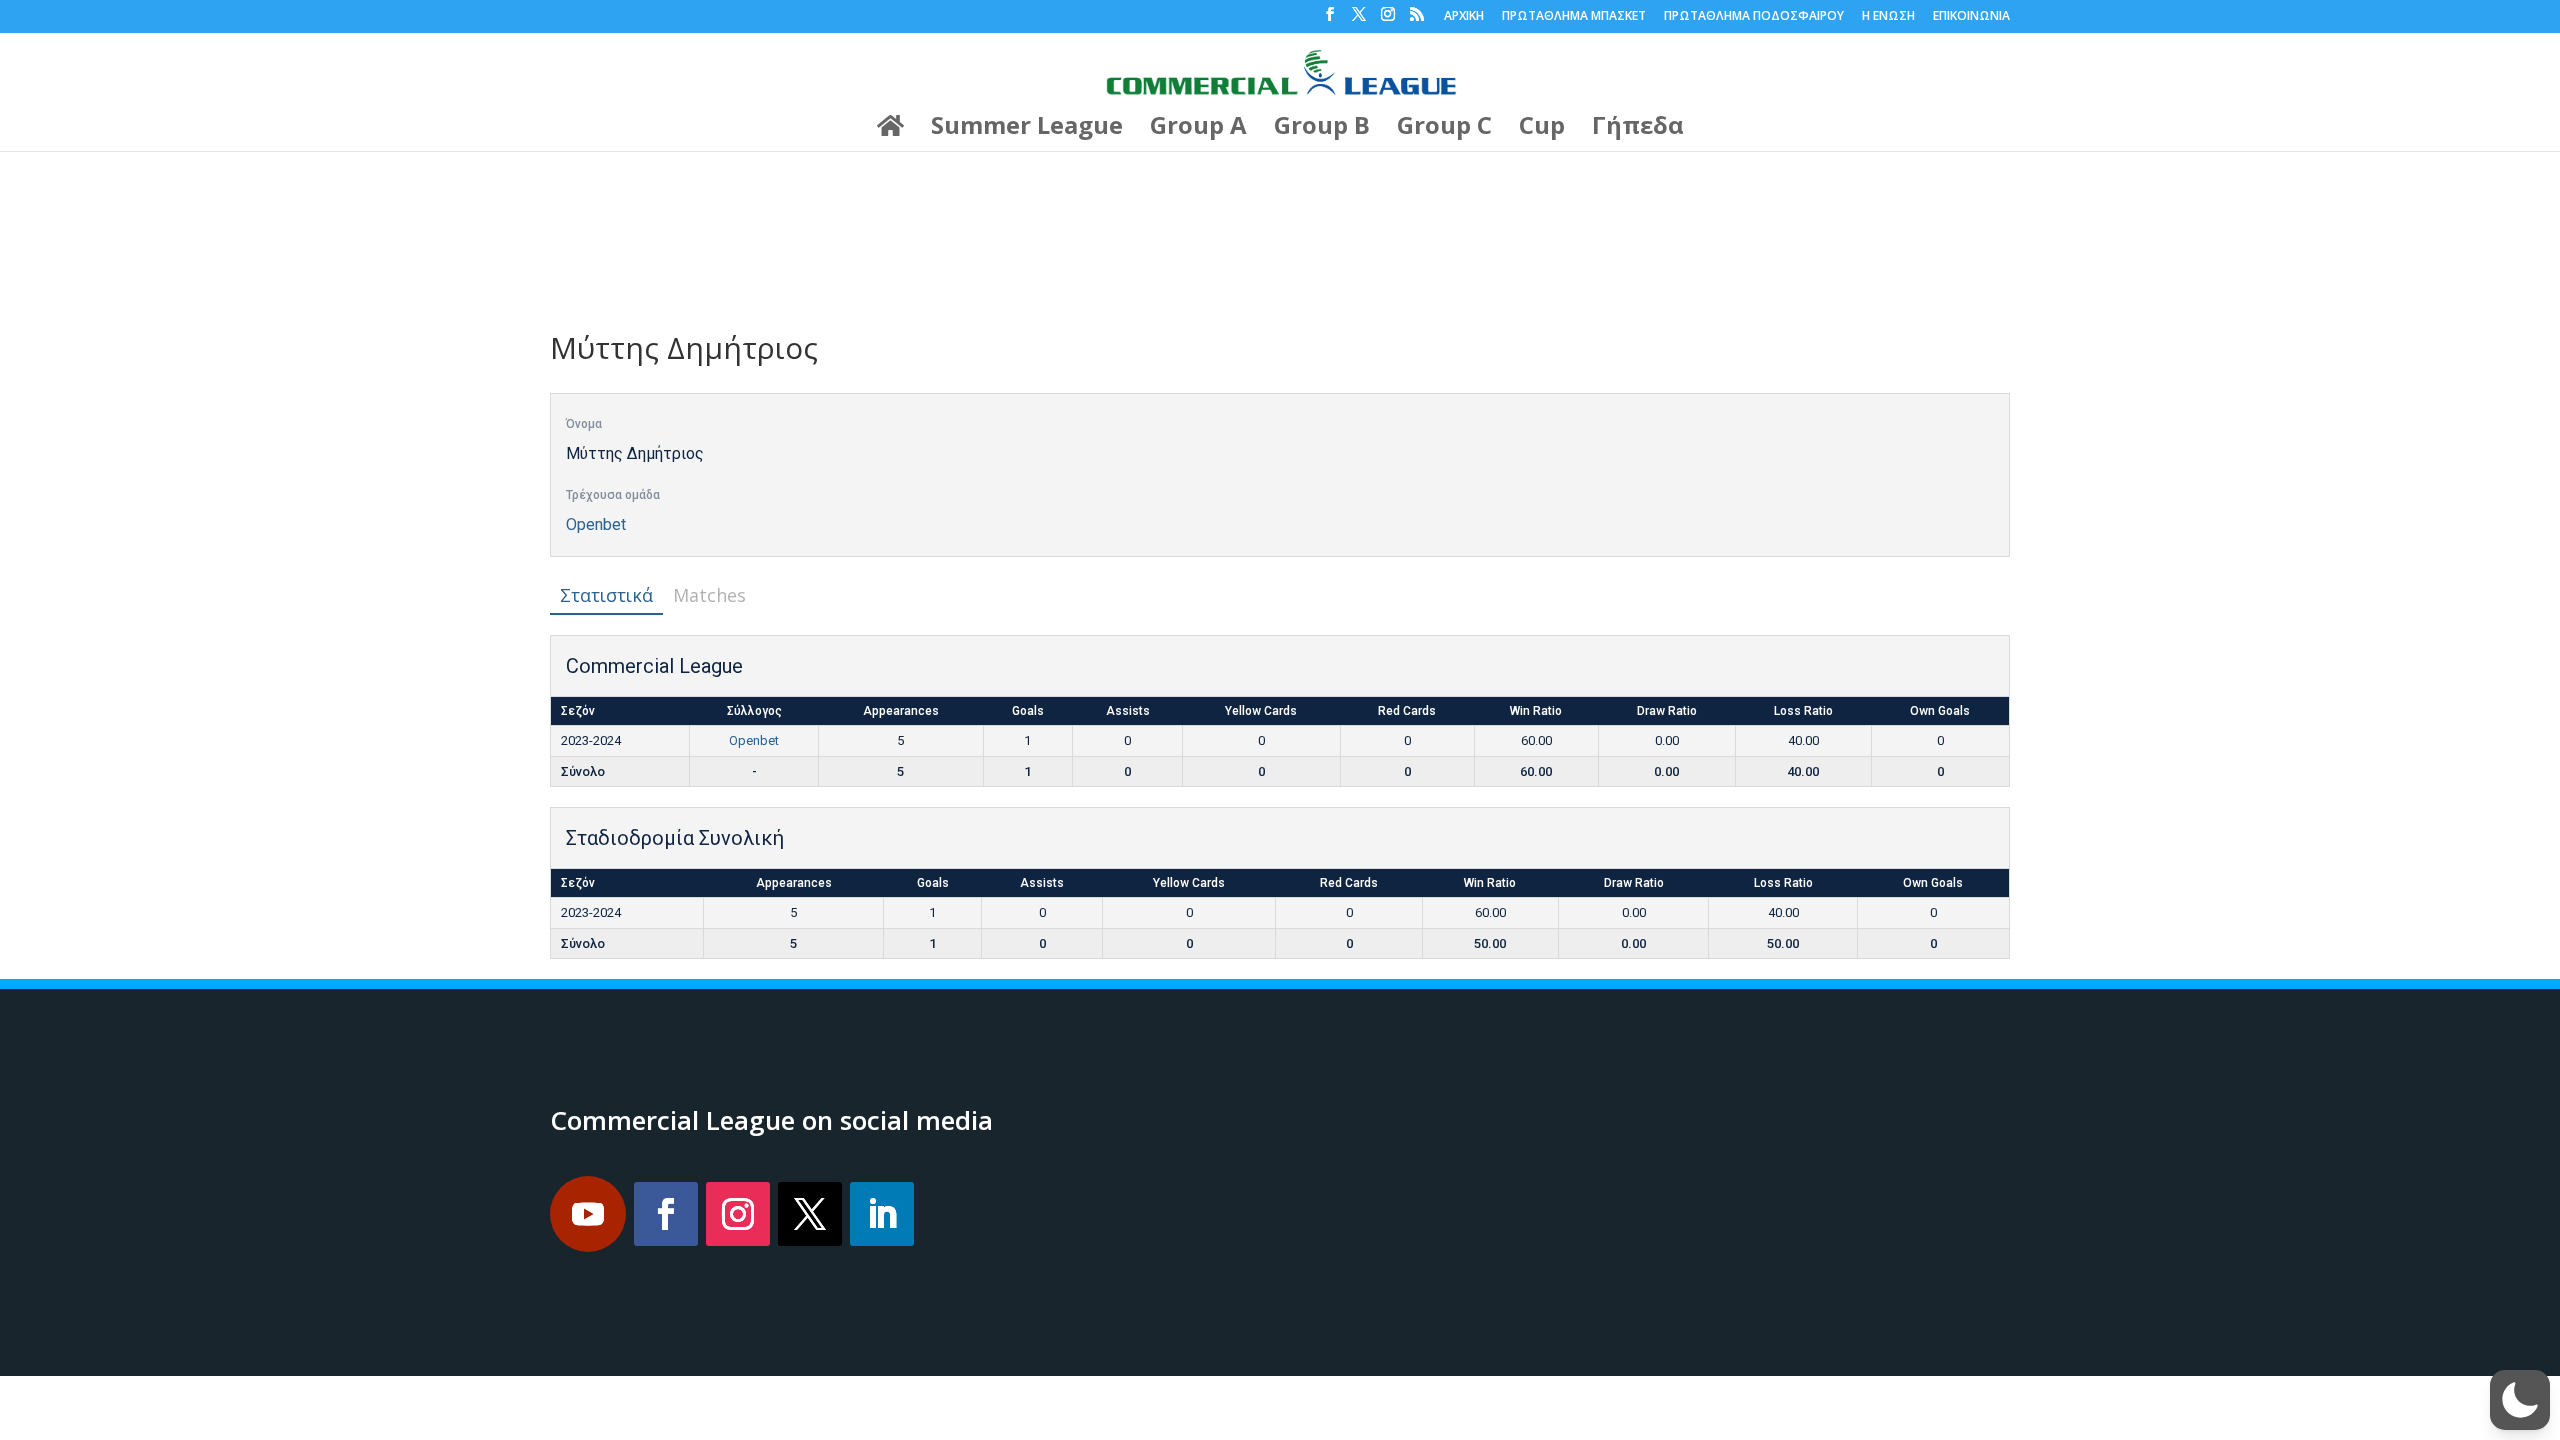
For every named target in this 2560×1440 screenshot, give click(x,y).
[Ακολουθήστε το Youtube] (588, 1214)
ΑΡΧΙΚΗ (1464, 17)
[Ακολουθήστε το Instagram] (738, 1214)
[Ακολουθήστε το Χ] (810, 1214)
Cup (1542, 129)
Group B (1322, 129)
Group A (1198, 129)
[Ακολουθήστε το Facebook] (666, 1214)
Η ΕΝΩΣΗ (1888, 17)
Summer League (1027, 129)
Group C (1444, 129)
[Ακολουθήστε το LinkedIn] (882, 1214)
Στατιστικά (606, 595)
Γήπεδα (1638, 129)
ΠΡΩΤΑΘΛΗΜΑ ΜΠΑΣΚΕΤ (1574, 17)
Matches (709, 595)
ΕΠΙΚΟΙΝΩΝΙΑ (1971, 17)
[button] (2520, 1400)
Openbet (596, 524)
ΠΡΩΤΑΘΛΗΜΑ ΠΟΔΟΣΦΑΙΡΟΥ (1754, 17)
